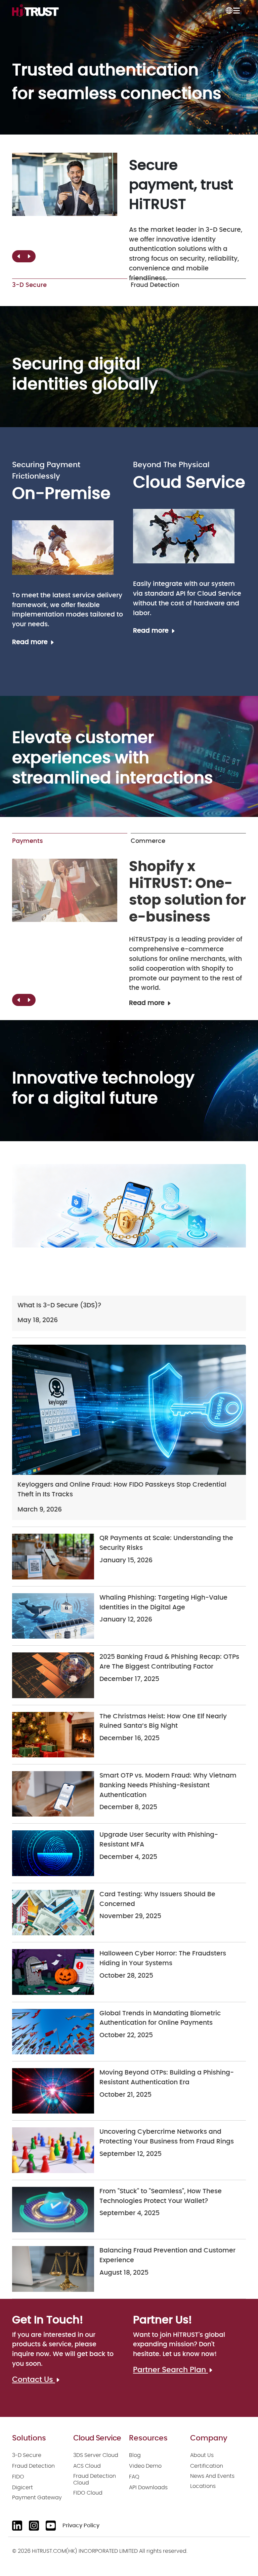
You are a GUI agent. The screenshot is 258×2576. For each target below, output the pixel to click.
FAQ (134, 2477)
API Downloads (148, 2488)
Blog (135, 2455)
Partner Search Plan (170, 2370)
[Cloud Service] (184, 536)
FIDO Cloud (88, 2493)
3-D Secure (27, 2455)
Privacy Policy (81, 2526)
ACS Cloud (87, 2466)
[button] (29, 256)
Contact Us (34, 2380)
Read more (31, 642)
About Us (202, 2455)
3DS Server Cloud (96, 2455)
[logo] (35, 10)
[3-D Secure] (65, 184)
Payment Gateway (37, 2498)
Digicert (23, 2488)
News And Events (212, 2476)
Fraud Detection (33, 2466)
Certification (207, 2466)
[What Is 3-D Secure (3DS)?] (129, 1230)
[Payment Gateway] (65, 890)
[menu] (236, 10)
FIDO (18, 2477)
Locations (203, 2486)
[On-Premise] (63, 547)
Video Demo (145, 2466)
